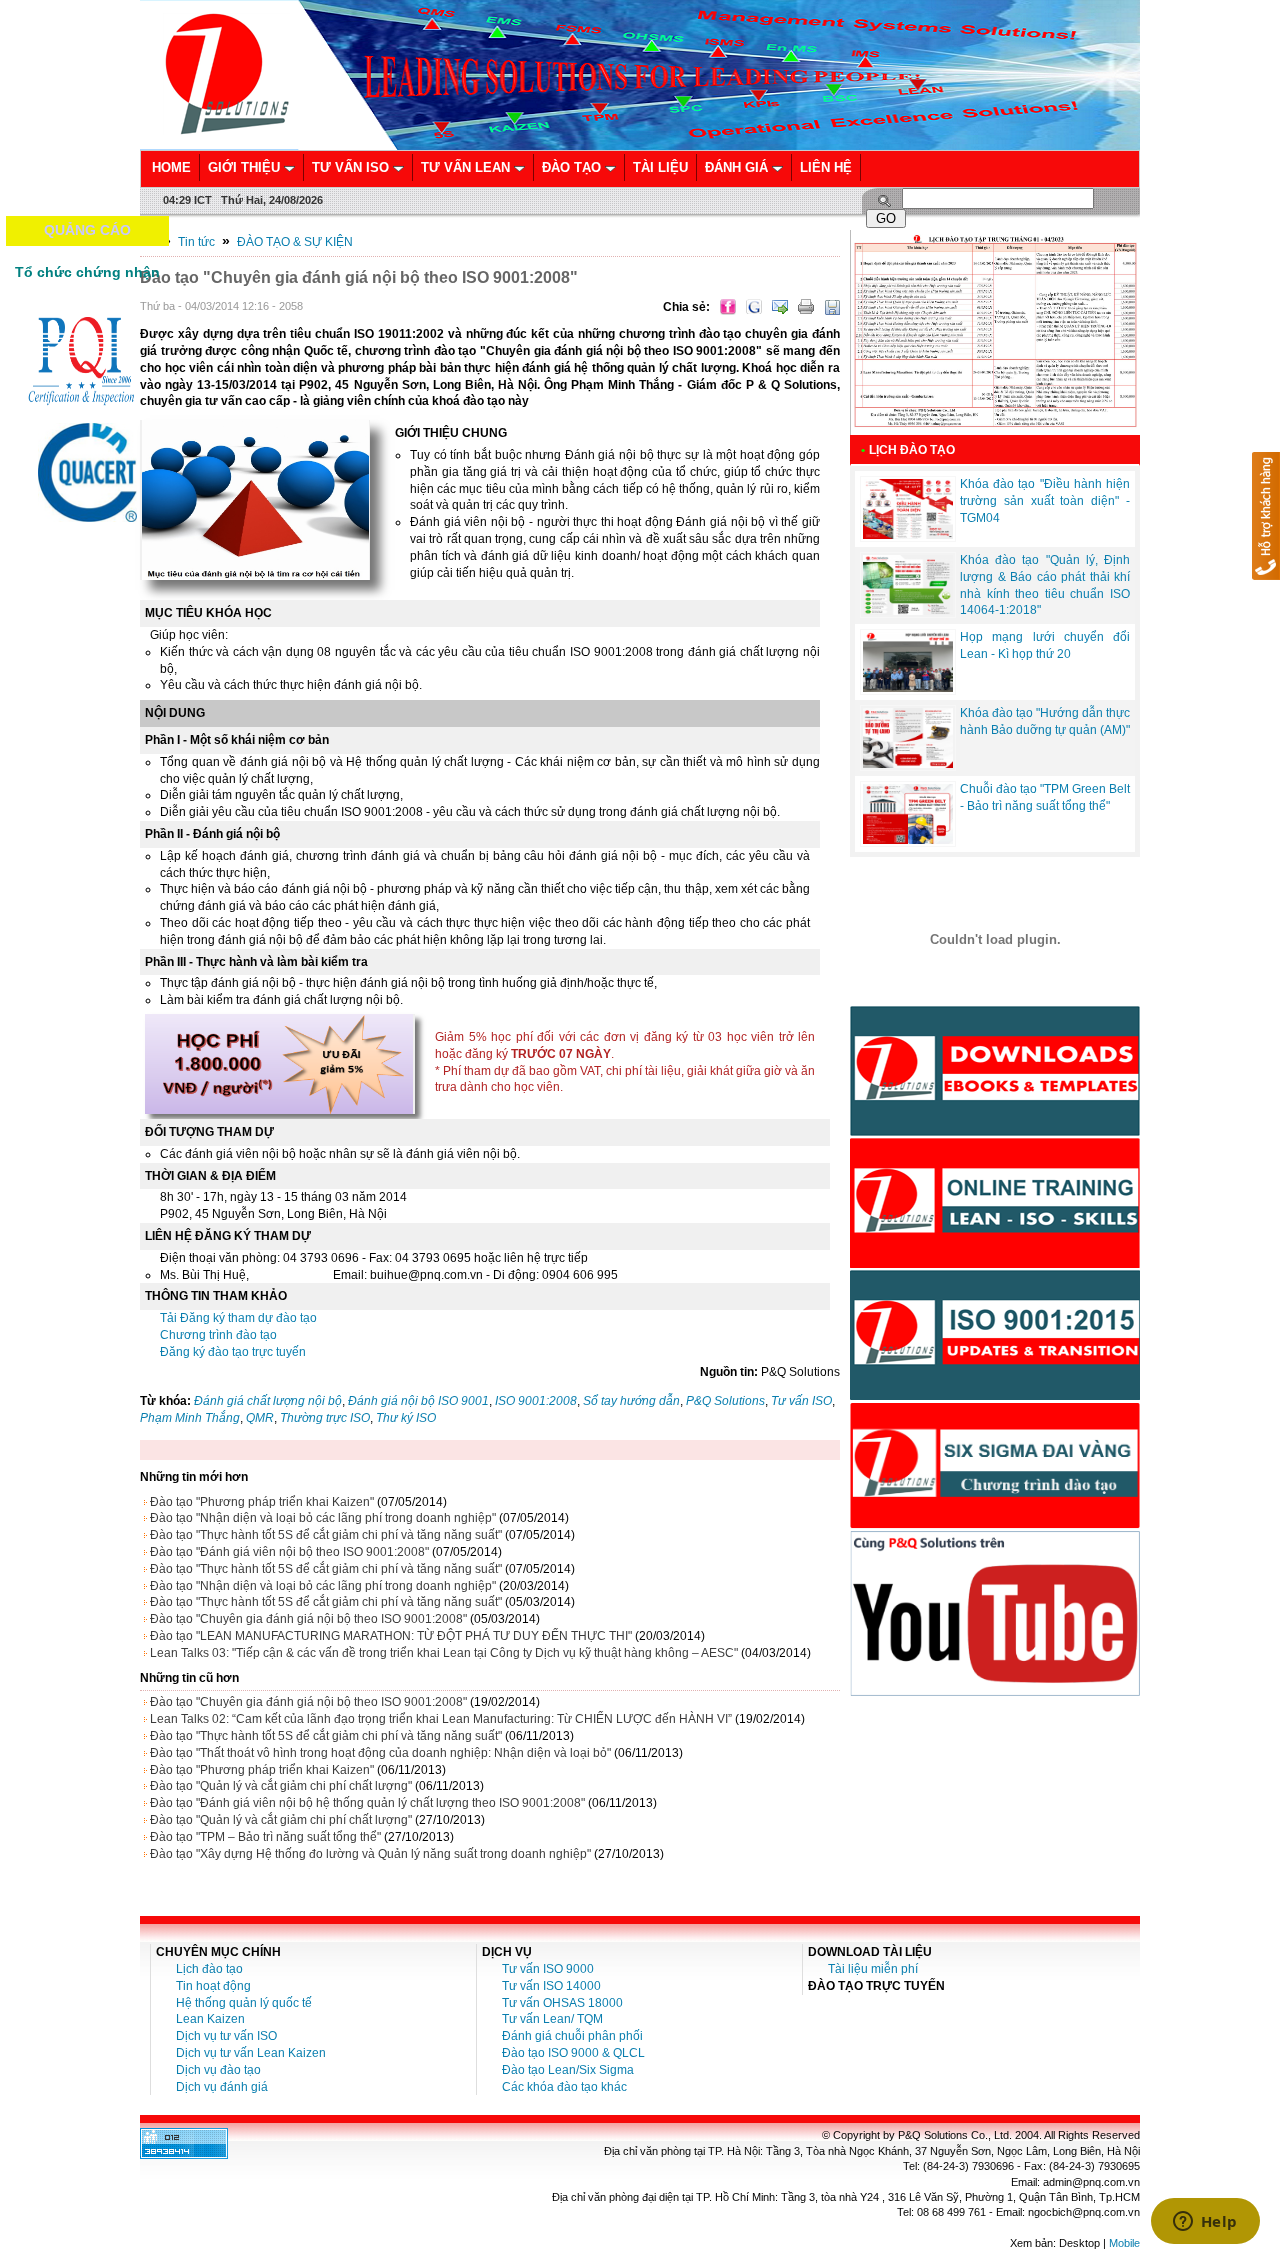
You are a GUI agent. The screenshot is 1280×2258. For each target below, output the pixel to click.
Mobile (1124, 2243)
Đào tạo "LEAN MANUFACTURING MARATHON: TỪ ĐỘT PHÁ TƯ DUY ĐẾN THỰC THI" (391, 1636)
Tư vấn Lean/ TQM (552, 2019)
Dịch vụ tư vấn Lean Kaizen (251, 2053)
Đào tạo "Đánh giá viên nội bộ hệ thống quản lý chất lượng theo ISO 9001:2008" (367, 1803)
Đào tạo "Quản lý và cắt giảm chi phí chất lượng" (281, 1786)
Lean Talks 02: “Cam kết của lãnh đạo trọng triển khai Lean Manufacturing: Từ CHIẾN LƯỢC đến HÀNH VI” (441, 1719)
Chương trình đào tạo (218, 1335)
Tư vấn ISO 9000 (548, 1969)
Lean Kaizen (210, 2019)
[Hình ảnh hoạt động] (995, 939)
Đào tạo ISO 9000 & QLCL (573, 2053)
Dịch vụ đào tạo (218, 2070)
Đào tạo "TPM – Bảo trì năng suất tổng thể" (265, 1837)
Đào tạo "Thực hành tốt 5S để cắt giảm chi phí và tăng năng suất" (326, 1535)
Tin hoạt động (213, 1986)
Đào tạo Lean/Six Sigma (568, 2070)
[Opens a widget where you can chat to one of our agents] (1205, 2223)
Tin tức (196, 242)
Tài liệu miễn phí (873, 1969)
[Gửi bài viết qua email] (780, 307)
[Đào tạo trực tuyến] (995, 1264)
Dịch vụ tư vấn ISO (226, 2036)
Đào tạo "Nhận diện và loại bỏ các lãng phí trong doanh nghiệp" (323, 1518)
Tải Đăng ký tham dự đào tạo (238, 1318)
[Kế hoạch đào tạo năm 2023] (995, 431)
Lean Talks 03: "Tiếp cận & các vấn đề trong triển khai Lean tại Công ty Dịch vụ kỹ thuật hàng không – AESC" (444, 1653)
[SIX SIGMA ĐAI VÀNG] (995, 1525)
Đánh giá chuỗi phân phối (572, 2036)
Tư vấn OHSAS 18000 (562, 2003)
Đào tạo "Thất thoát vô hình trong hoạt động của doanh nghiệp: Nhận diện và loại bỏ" (380, 1753)
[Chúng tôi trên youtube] (995, 1692)
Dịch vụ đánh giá (222, 2087)
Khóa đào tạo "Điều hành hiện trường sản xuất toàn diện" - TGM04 (1045, 501)
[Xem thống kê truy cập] (184, 2155)
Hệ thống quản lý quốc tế (244, 2003)
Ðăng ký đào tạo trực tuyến (233, 1352)
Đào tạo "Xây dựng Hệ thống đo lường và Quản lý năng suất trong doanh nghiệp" (370, 1854)
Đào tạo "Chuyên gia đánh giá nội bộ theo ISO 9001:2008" (308, 1619)
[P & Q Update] (995, 1396)
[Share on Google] (754, 307)
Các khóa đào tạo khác (564, 2087)
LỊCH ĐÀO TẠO (912, 450)
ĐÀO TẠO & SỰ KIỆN (295, 242)
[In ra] (806, 307)
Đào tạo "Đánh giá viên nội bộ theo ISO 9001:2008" (289, 1552)
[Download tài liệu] (995, 1132)
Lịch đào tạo (209, 1969)
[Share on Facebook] (728, 307)
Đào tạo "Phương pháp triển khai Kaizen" (262, 1502)
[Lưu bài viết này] (832, 307)
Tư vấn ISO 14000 (551, 1986)
